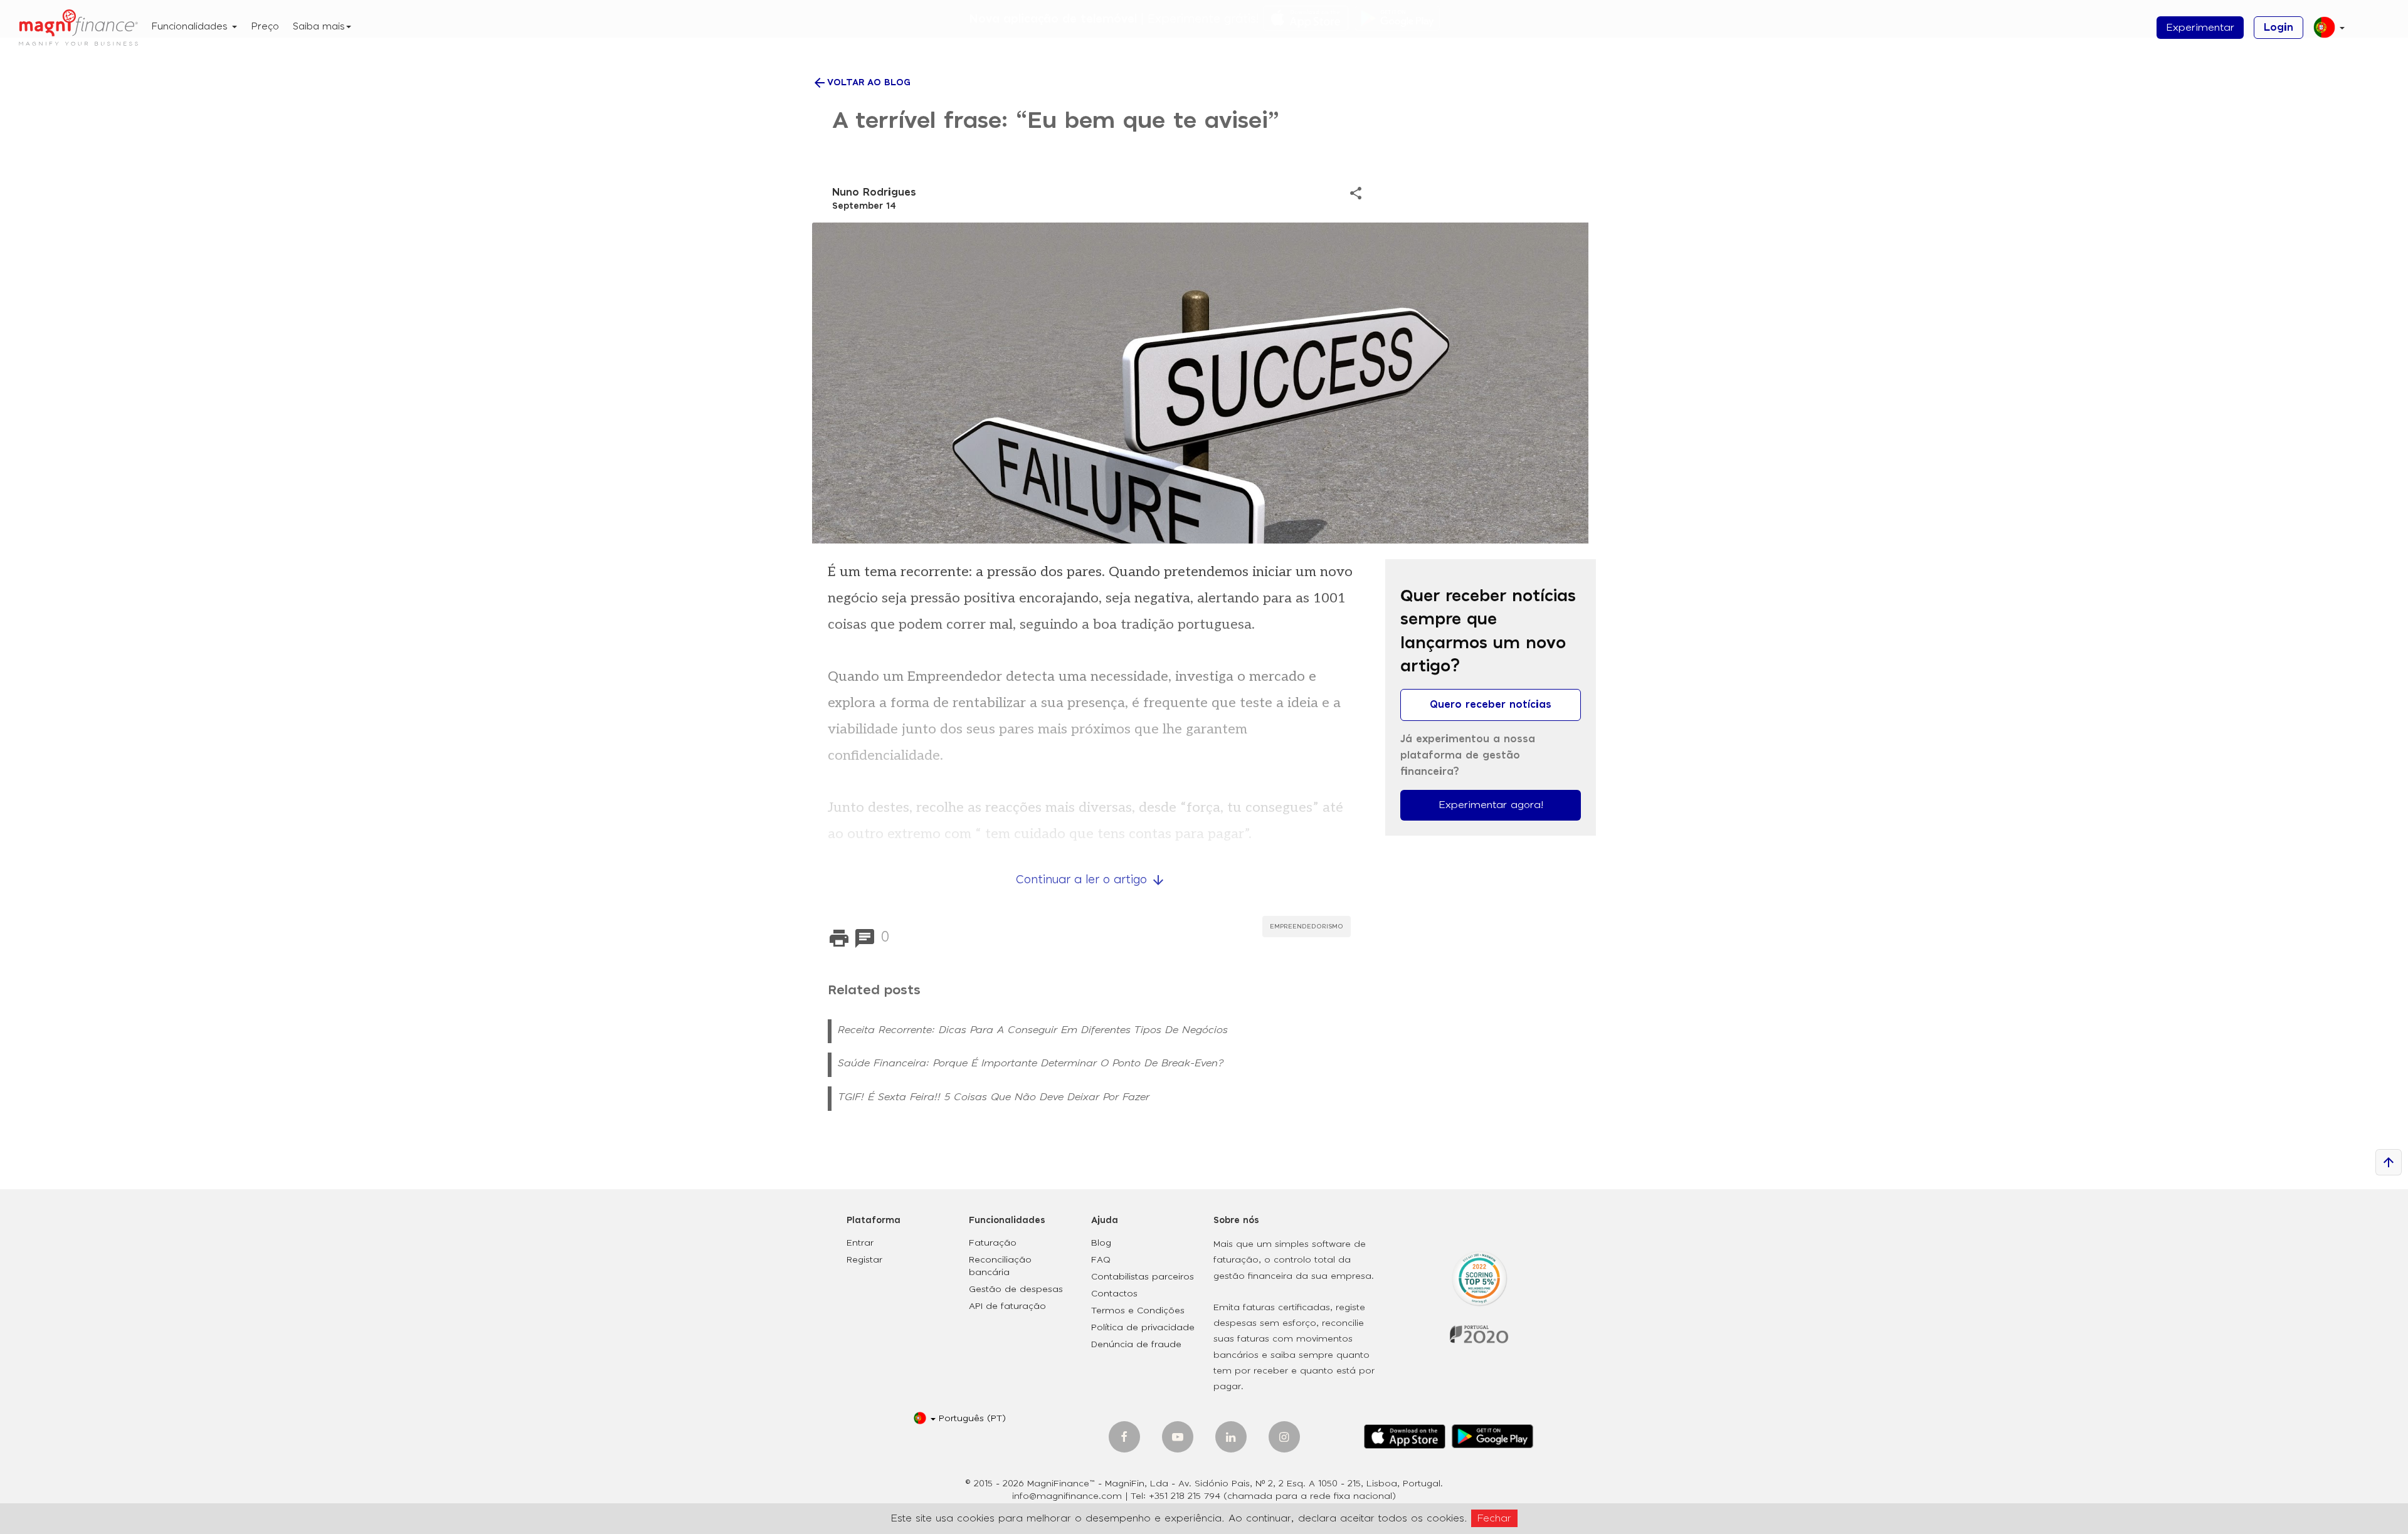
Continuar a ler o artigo (1091, 880)
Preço (265, 27)
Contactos (1114, 1294)
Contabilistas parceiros (1143, 1277)
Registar (864, 1260)
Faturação (993, 1243)
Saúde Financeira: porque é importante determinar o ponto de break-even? (1031, 1063)
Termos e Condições (1138, 1311)
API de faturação (1007, 1306)
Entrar (860, 1243)
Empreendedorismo (1307, 927)
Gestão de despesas (1016, 1290)
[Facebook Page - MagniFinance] (1124, 1437)
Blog (1101, 1243)
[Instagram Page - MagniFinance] (1284, 1437)
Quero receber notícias (1491, 705)
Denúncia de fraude (1136, 1345)
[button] (2324, 32)
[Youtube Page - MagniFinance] (1178, 1437)
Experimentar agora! (1491, 805)
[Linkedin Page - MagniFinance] (1231, 1437)
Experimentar (2200, 28)
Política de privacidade (1143, 1328)
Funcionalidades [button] (191, 27)
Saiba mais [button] (319, 27)
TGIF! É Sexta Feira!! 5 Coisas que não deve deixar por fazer (994, 1097)
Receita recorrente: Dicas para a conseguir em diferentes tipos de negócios (1033, 1030)
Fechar (1494, 1518)
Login (2279, 28)
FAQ (1101, 1260)
